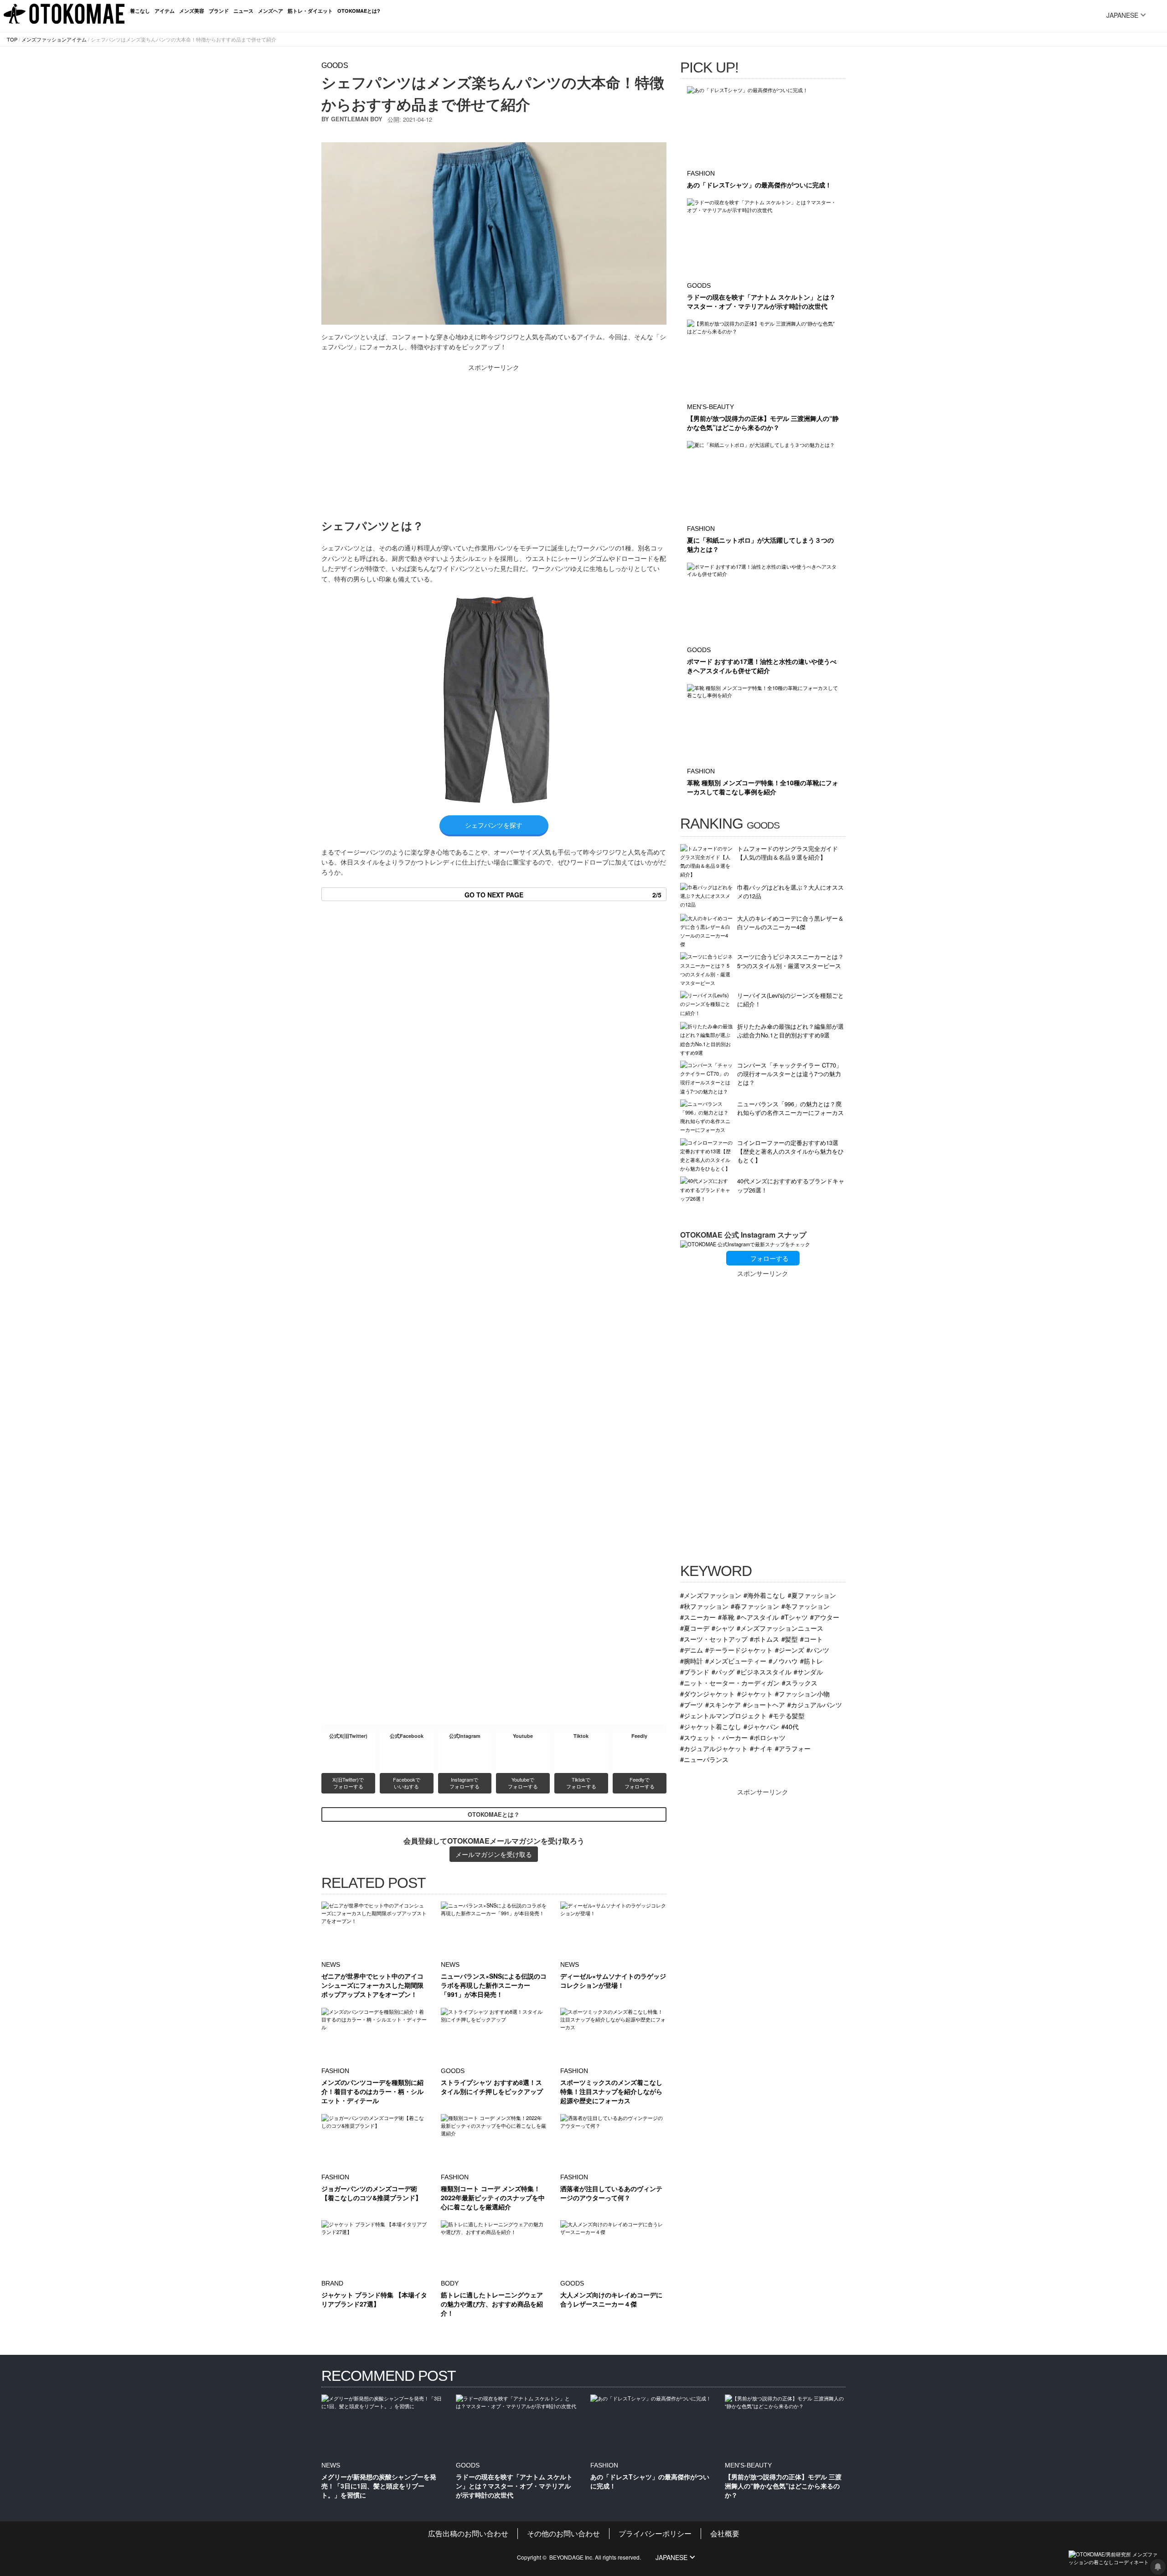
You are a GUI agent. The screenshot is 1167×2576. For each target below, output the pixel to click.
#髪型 (790, 1639)
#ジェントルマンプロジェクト (723, 1715)
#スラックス (800, 1682)
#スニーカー (698, 1617)
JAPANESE (1122, 15)
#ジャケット (755, 1693)
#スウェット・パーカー (714, 1737)
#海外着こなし (764, 1595)
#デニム (692, 1650)
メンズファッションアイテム (54, 39)
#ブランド (695, 1672)
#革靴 (726, 1617)
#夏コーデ (695, 1628)
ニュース (243, 11)
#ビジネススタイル (764, 1672)
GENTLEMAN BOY (357, 119)
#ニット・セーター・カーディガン (730, 1682)
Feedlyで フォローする (640, 1783)
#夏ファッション (812, 1595)
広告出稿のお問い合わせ (468, 2533)
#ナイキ (761, 1748)
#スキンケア (723, 1704)
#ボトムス (764, 1639)
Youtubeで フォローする (523, 1783)
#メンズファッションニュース (780, 1628)
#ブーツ (692, 1704)
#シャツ (723, 1628)
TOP (12, 39)
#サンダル (808, 1672)
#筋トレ (811, 1661)
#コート (811, 1639)
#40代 (790, 1726)
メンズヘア (271, 11)
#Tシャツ (794, 1617)
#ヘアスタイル (758, 1617)
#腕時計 (692, 1661)
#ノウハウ (783, 1661)
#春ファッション (755, 1606)
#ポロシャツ (768, 1737)
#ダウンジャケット (707, 1693)
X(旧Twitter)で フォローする (349, 1783)
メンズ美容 (192, 11)
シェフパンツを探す (494, 825)
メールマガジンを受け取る (494, 1854)
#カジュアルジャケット (714, 1748)
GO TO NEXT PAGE (563, 895)
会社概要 (725, 2533)
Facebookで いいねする (407, 1783)
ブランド (219, 11)
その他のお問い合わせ (563, 2533)
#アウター (825, 1617)
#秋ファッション (704, 1606)
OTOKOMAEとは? (359, 11)
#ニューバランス (704, 1759)
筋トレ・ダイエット (310, 11)
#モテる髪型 (787, 1715)
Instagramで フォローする (465, 1783)
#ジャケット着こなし (711, 1726)
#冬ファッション (806, 1606)
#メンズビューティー (736, 1661)
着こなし (140, 11)
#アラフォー (793, 1748)
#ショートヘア (764, 1704)
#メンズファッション (711, 1595)
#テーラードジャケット (739, 1650)
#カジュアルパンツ (815, 1704)
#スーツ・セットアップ (714, 1639)
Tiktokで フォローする (581, 1783)
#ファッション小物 (802, 1693)
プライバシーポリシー (655, 2533)
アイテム (165, 11)
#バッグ (723, 1672)
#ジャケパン (761, 1726)
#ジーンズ (790, 1650)
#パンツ (818, 1650)
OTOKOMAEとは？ (494, 1814)
